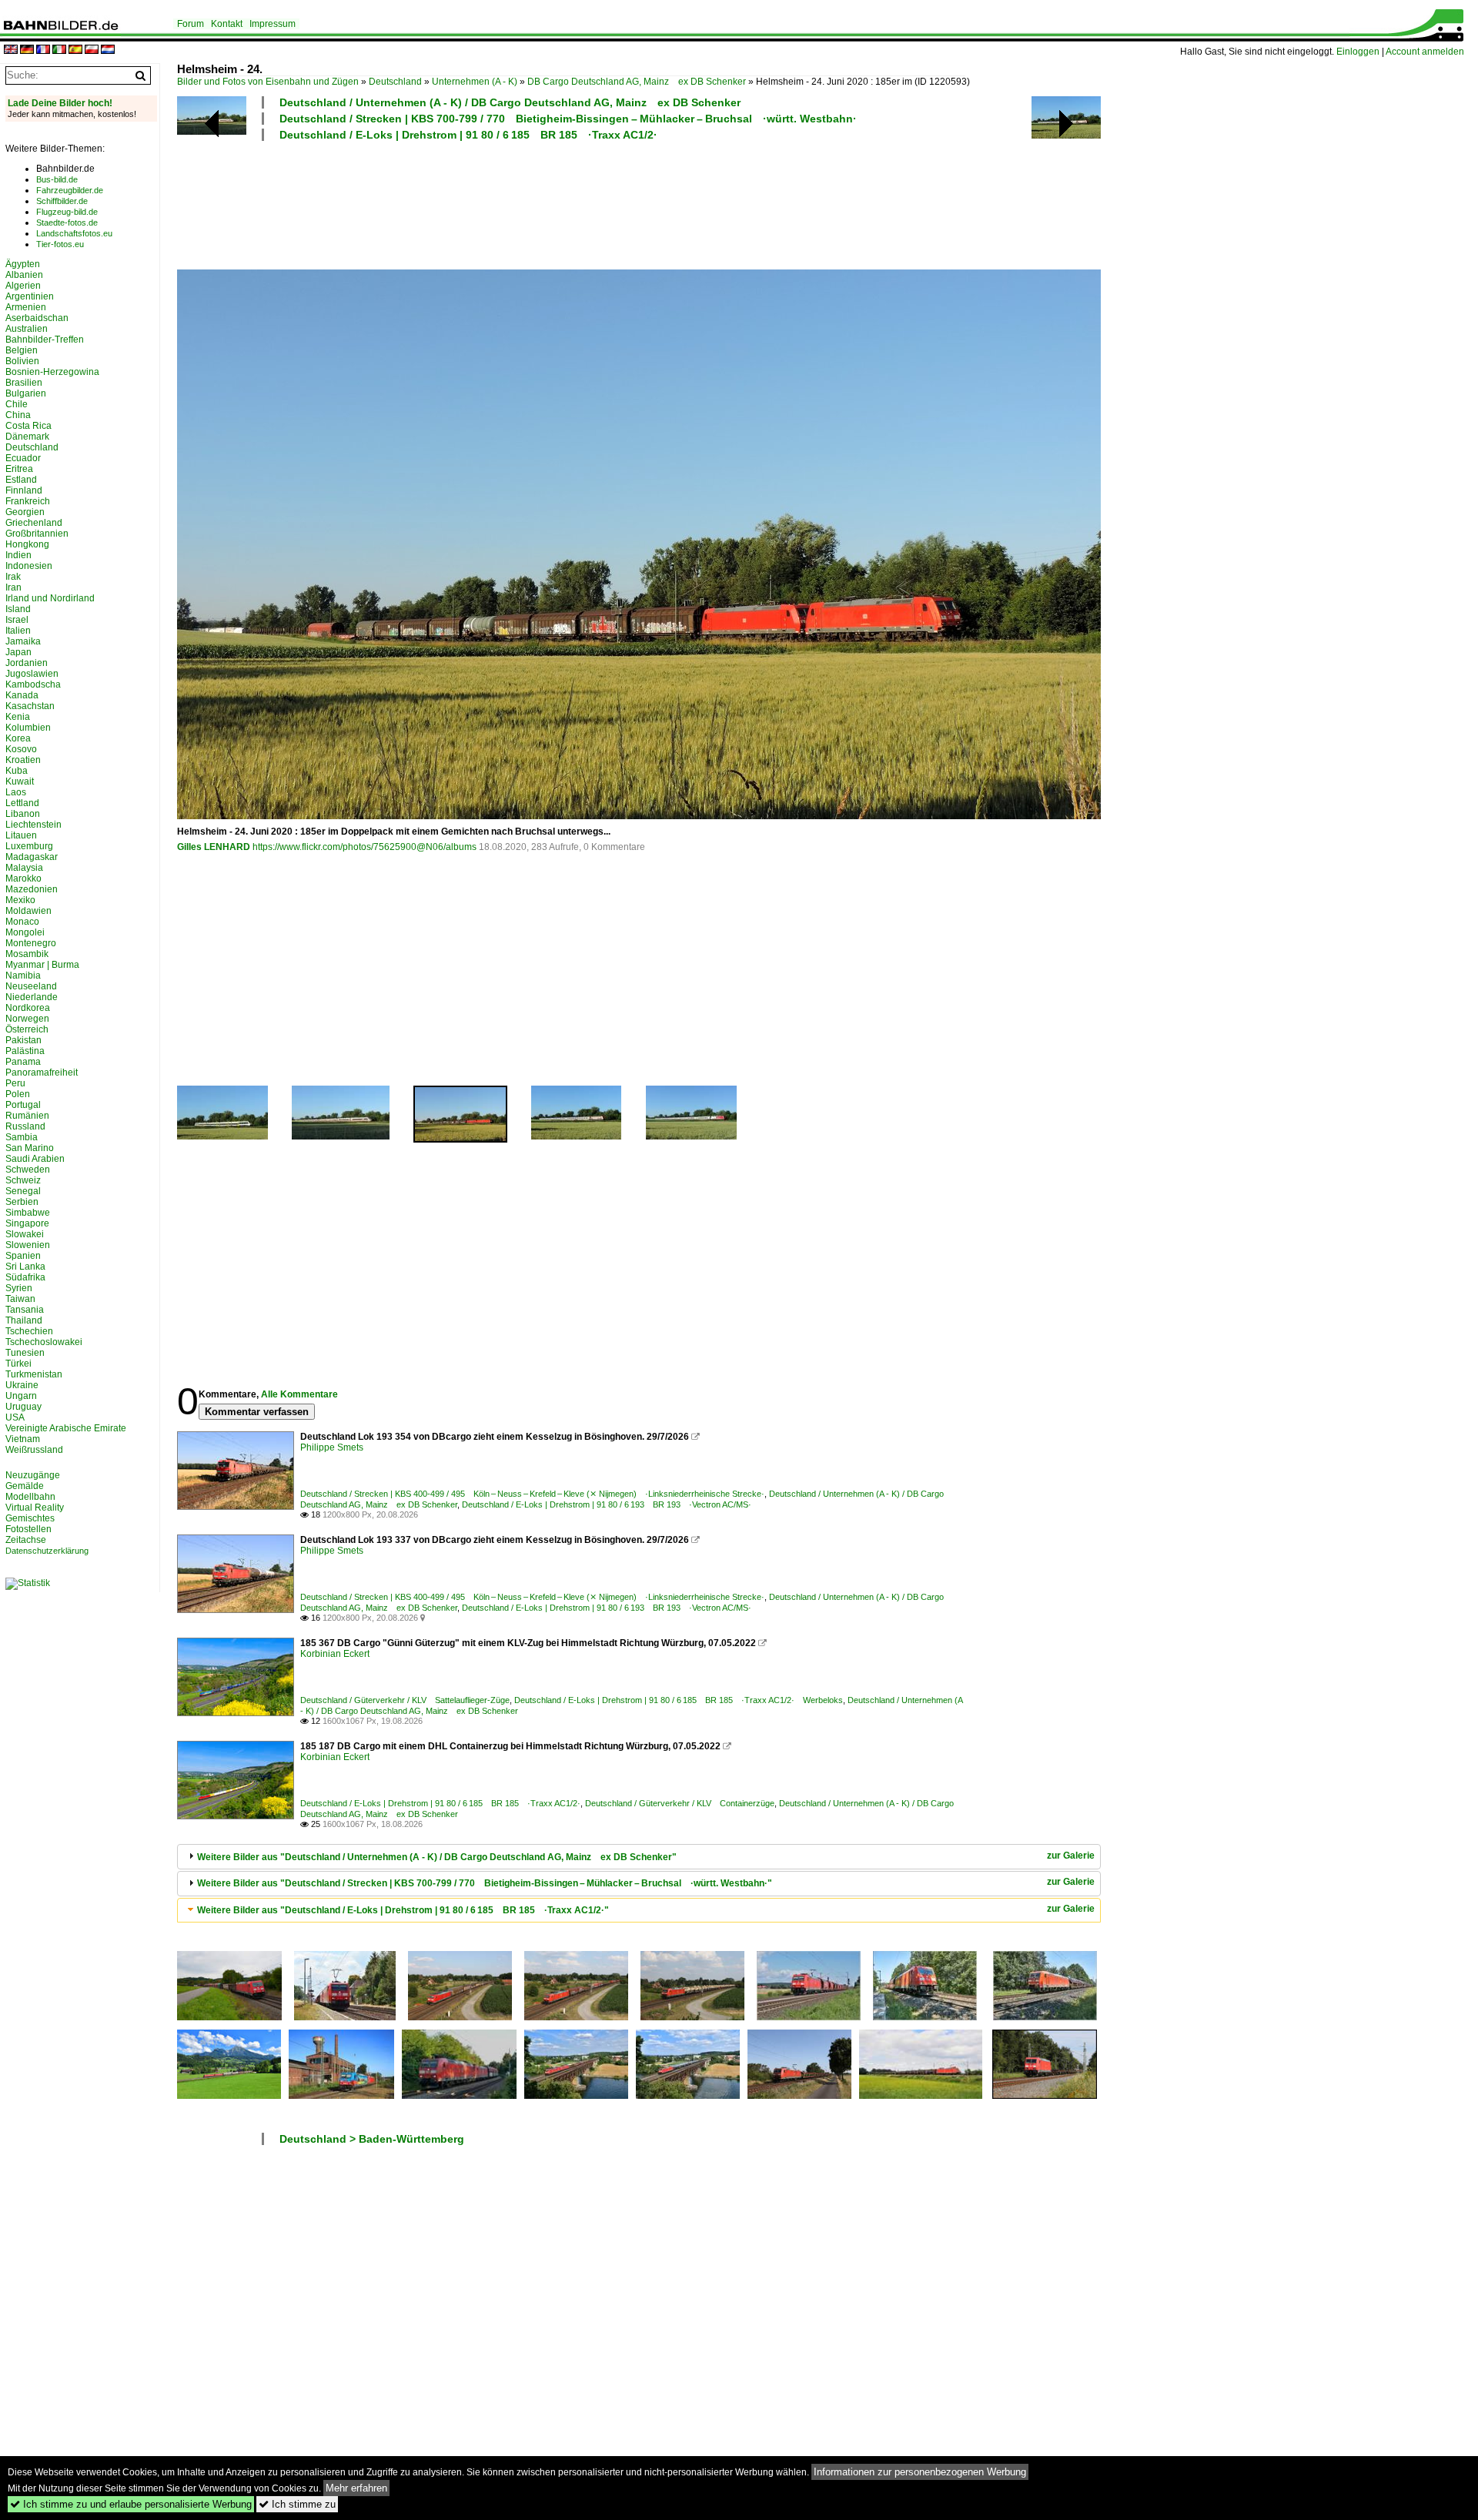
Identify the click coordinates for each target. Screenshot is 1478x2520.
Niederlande (32, 997)
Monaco (22, 922)
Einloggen (1358, 52)
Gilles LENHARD (214, 847)
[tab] (639, 1857)
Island (18, 609)
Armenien (26, 307)
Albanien (24, 275)
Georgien (25, 512)
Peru (15, 1083)
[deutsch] (27, 50)
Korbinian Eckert (335, 1654)
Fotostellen (28, 1529)
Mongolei (25, 932)
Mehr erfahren (356, 2488)
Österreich (27, 1029)
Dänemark (27, 437)
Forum (191, 24)
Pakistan (23, 1040)
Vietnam (23, 1439)
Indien (18, 555)
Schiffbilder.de (62, 201)
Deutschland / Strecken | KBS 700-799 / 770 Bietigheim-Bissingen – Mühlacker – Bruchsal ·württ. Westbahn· (568, 119)
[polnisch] (92, 50)
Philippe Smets (332, 1447)
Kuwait (20, 781)
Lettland (22, 803)
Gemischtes (30, 1518)
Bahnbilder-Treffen (45, 340)
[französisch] (43, 50)
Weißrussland (34, 1450)
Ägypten (23, 264)
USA (15, 1417)
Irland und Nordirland (50, 598)
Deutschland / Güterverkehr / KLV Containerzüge (680, 1803)
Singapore (27, 1223)
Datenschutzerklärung (47, 1551)
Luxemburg (29, 846)
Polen (18, 1094)
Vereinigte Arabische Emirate (66, 1428)
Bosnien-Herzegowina (52, 372)
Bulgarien (26, 393)
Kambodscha (33, 684)
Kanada (22, 695)
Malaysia (24, 868)
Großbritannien (37, 534)
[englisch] (11, 50)
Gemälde (25, 1486)
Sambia (22, 1137)
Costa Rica (28, 426)
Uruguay (23, 1407)
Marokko (23, 878)
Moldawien (28, 911)
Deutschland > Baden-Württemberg (372, 2139)
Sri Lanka (25, 1267)
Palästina (25, 1051)
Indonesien (29, 566)
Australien (27, 329)
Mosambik (27, 954)
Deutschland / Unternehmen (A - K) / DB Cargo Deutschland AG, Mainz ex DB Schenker (510, 102)
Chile (17, 404)
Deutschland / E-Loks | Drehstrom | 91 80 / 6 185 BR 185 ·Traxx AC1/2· (468, 135)
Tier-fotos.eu (60, 244)
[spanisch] (75, 50)
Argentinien (30, 296)
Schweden (28, 1170)
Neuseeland (31, 986)
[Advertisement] (571, 203)
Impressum (273, 24)
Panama (23, 1062)
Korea (18, 738)
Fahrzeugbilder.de (70, 190)
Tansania (25, 1310)
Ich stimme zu (297, 2504)
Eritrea (19, 469)
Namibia (23, 976)
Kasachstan (30, 706)
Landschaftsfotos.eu (74, 233)
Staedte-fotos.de (67, 223)
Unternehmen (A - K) (475, 82)
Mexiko (20, 900)
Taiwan (20, 1299)
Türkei (18, 1364)
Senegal (23, 1191)
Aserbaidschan (37, 318)
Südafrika (25, 1277)
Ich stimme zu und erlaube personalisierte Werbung (131, 2504)
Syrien (19, 1288)
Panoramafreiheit (42, 1073)
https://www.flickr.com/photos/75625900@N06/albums (364, 847)
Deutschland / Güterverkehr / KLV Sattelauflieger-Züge (405, 1700)
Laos (16, 792)
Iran (13, 587)
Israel (17, 620)
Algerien (23, 286)
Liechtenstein (33, 825)
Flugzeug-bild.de (67, 212)
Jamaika (23, 641)
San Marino (30, 1148)
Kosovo (21, 749)
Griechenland (34, 523)
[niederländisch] (108, 50)
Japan (18, 652)
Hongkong (27, 544)
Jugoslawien (32, 674)
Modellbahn (30, 1497)
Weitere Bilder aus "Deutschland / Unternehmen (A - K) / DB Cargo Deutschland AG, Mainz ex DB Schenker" (437, 1857)
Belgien (22, 350)
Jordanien (27, 663)
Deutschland (395, 82)
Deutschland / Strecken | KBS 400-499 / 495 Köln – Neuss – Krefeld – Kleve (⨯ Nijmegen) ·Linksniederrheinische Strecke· (532, 1494)
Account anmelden (1425, 52)
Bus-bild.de (57, 179)
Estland (21, 480)
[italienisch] (59, 50)
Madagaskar (32, 857)
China (18, 415)
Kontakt (227, 24)
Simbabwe (28, 1213)
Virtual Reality (35, 1508)
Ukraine (22, 1385)
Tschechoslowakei (44, 1342)
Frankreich (28, 501)
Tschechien (29, 1331)
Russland (25, 1126)
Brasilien (24, 383)
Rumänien (27, 1116)
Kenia (18, 717)
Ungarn (21, 1396)
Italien (18, 631)
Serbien (22, 1202)
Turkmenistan (34, 1374)
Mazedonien (32, 889)
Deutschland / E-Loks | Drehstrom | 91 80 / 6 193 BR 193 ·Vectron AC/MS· (607, 1504)
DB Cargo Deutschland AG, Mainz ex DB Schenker (637, 82)
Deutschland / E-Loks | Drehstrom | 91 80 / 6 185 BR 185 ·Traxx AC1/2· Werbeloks (679, 1700)
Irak (13, 577)
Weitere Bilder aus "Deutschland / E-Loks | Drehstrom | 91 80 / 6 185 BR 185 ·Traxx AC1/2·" (403, 1910)
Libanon (23, 814)
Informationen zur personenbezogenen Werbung (920, 2472)
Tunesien (25, 1353)
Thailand (24, 1320)
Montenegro (31, 943)
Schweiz (23, 1180)
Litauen (21, 835)
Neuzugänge (33, 1475)
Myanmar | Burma (42, 965)
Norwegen (27, 1019)
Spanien (23, 1256)
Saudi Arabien (35, 1159)
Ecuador (23, 458)
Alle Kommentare (299, 1394)
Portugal (23, 1105)
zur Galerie (1071, 1856)
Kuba (17, 771)
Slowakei (25, 1234)
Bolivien (22, 361)
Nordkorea (28, 1008)
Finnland (24, 490)
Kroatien (23, 760)
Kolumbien (28, 728)
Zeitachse (26, 1540)
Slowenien (28, 1245)
